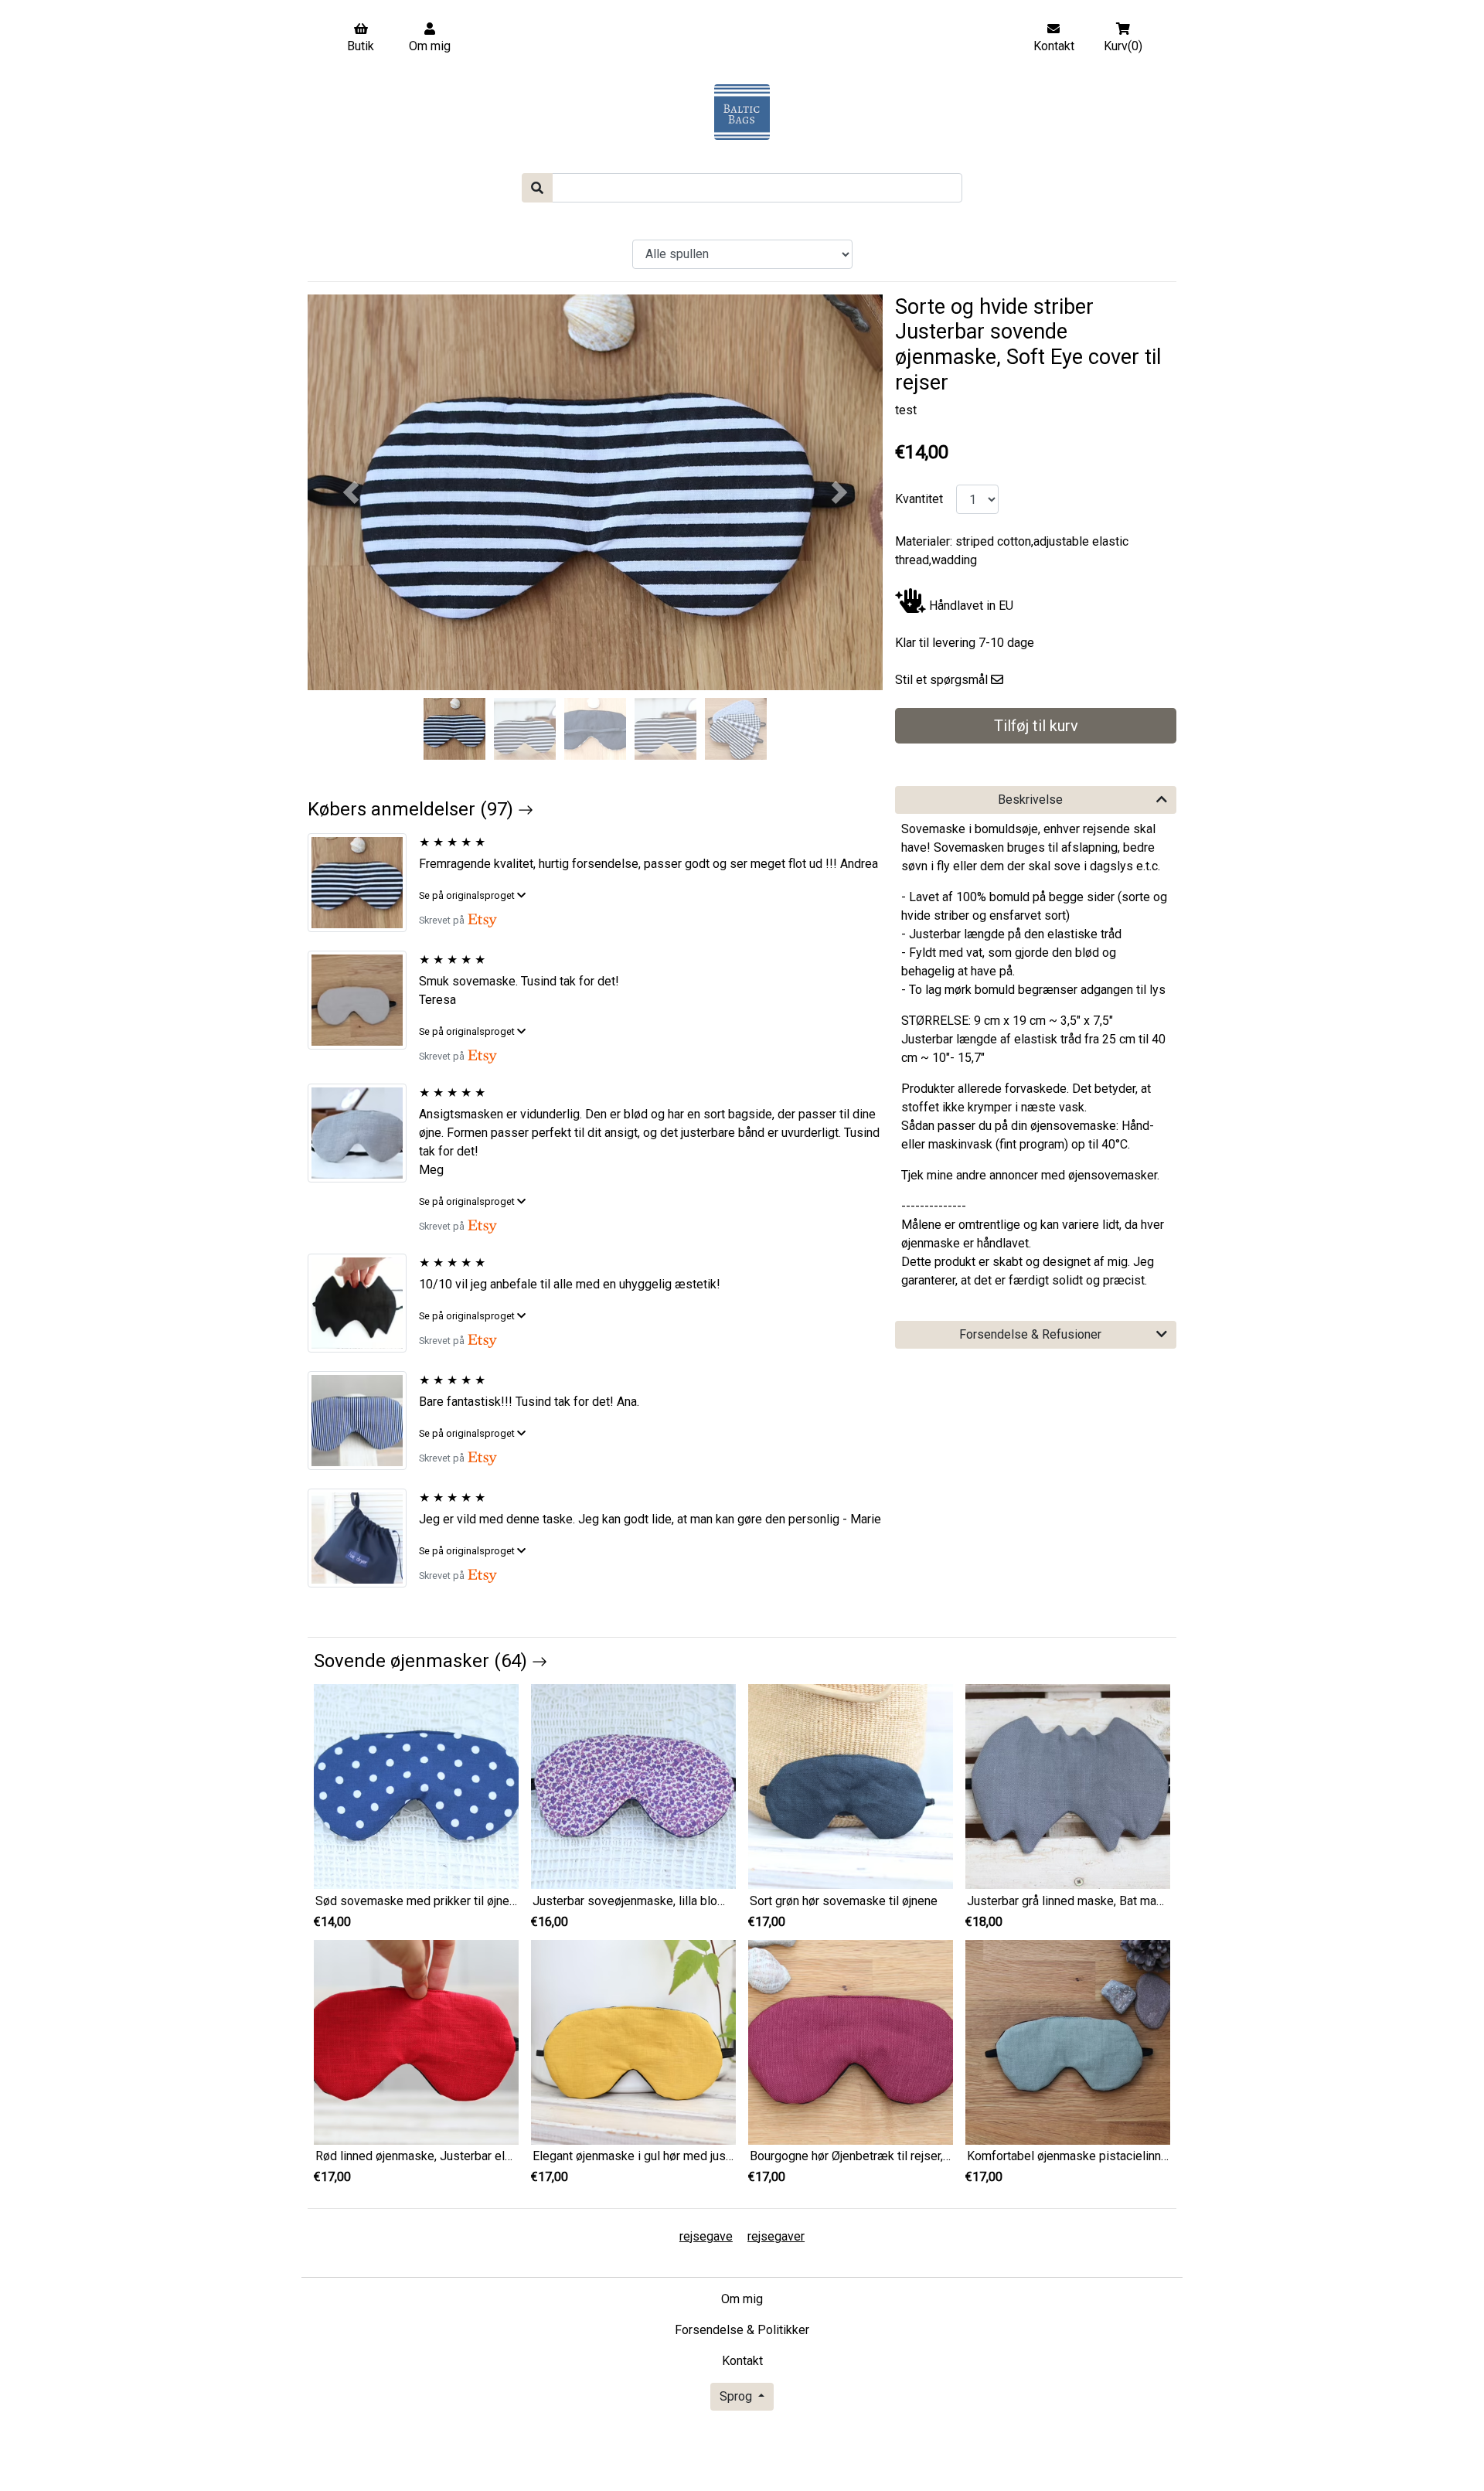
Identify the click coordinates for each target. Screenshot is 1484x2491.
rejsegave (706, 2236)
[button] (351, 492)
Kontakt (742, 2361)
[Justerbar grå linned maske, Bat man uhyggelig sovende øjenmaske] (1068, 1786)
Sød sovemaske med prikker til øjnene (419, 1901)
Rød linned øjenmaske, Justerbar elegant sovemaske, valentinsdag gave (510, 2156)
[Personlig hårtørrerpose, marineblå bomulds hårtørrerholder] (363, 1538)
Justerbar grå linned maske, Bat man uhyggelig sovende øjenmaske (1149, 1901)
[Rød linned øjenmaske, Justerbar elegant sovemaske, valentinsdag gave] (416, 2042)
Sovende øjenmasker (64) (423, 1661)
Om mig (742, 2299)
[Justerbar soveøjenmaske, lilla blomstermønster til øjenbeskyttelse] (633, 1786)
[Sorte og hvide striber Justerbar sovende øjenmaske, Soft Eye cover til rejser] (363, 883)
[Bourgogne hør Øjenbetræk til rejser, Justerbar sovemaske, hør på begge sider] (851, 2042)
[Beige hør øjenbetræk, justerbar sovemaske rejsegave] (363, 1000)
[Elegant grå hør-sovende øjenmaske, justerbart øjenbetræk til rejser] (363, 1133)
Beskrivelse (1030, 800)
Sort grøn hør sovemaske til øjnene (844, 1901)
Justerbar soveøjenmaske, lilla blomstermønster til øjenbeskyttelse (715, 1901)
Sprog (737, 2396)
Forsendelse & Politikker (742, 2330)
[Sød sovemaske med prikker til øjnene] (416, 1786)
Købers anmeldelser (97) (413, 809)
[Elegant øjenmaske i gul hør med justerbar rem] (633, 2042)
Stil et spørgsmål (941, 680)
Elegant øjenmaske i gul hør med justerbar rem (657, 2156)
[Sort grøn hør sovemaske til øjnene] (851, 1786)
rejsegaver (776, 2236)
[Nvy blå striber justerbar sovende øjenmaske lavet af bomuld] (363, 1421)
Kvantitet (919, 499)
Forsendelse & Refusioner (1030, 1334)
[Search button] (537, 188)
